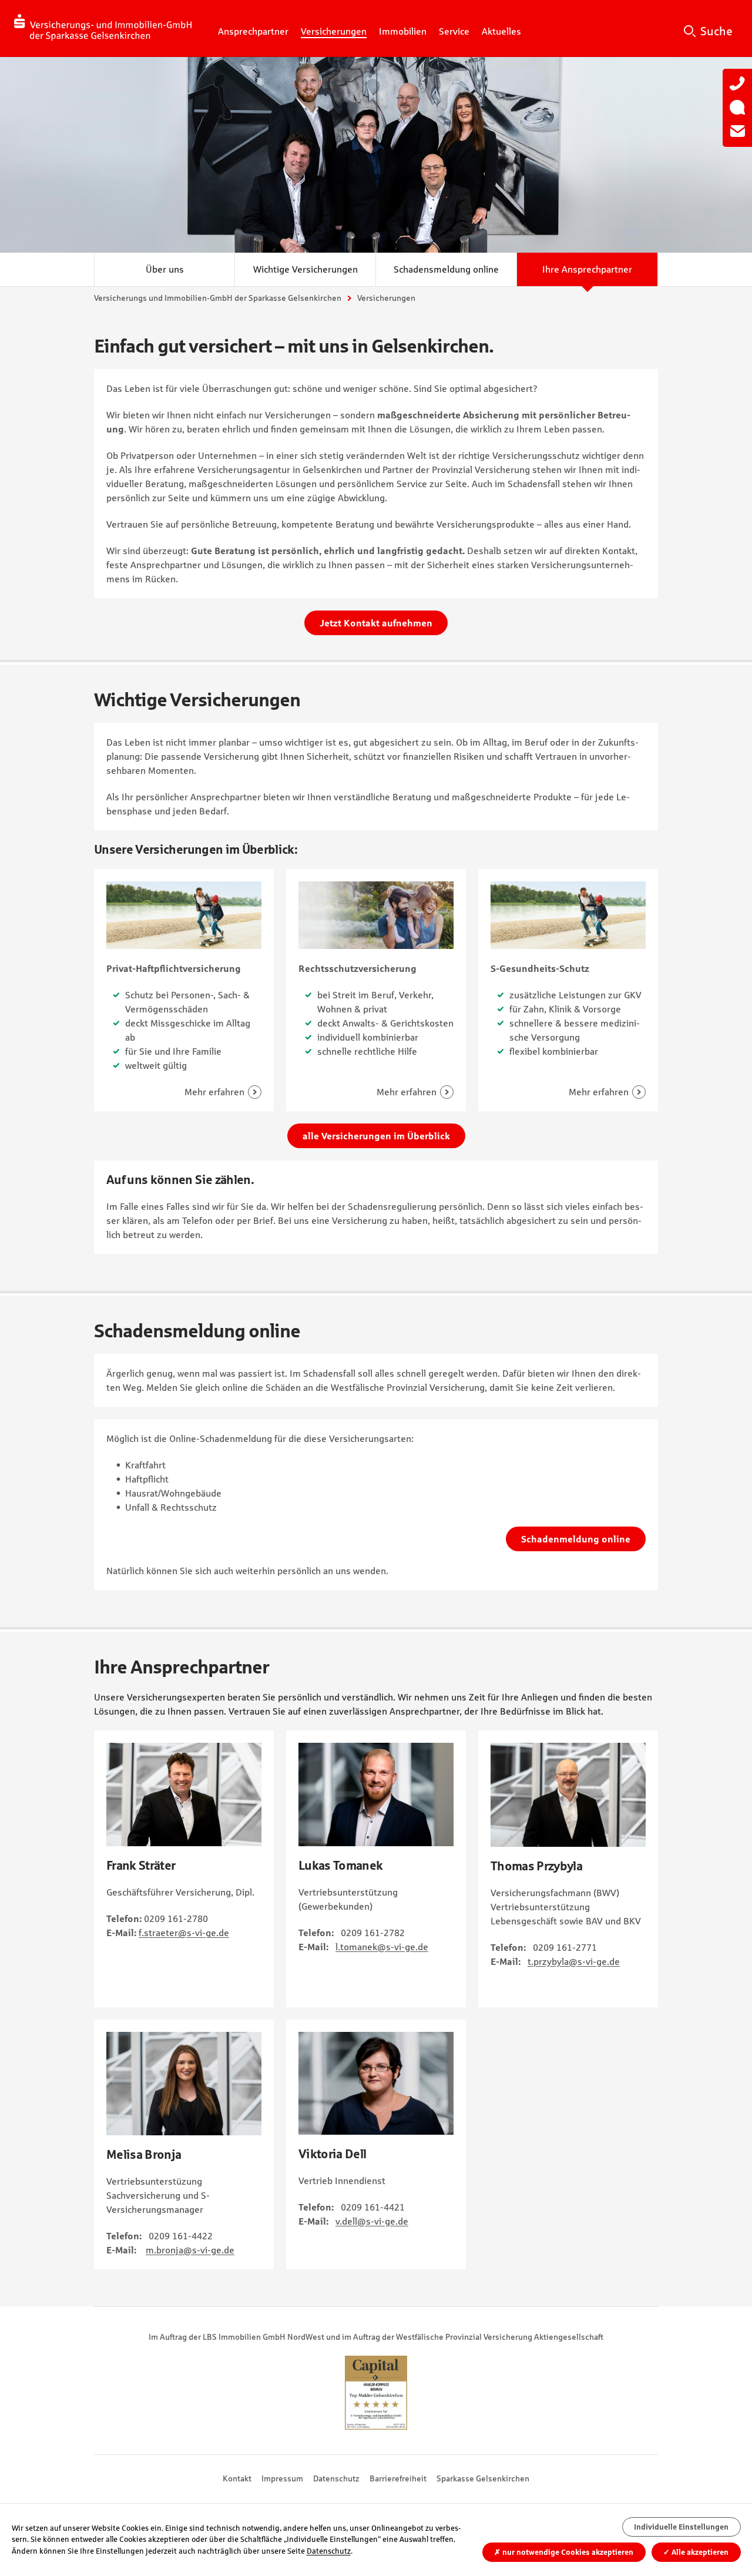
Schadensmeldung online (446, 269)
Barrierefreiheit (398, 2478)
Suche (716, 31)
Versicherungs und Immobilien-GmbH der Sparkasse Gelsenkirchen (218, 298)
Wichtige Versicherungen (305, 269)
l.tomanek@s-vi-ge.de (382, 1947)
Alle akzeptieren (696, 2552)
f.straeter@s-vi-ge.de (184, 1933)
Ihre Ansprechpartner (587, 269)
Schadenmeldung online (576, 1539)
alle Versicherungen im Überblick (376, 1136)
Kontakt (237, 2478)
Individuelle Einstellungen (681, 2527)
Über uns (165, 269)
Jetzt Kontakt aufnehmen (376, 623)
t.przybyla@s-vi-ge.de (574, 1961)
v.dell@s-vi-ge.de (372, 2221)
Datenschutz (336, 2478)
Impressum (282, 2478)
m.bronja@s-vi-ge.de (190, 2250)
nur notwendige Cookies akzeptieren (564, 2552)
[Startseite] (103, 28)
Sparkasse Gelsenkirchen (483, 2478)
